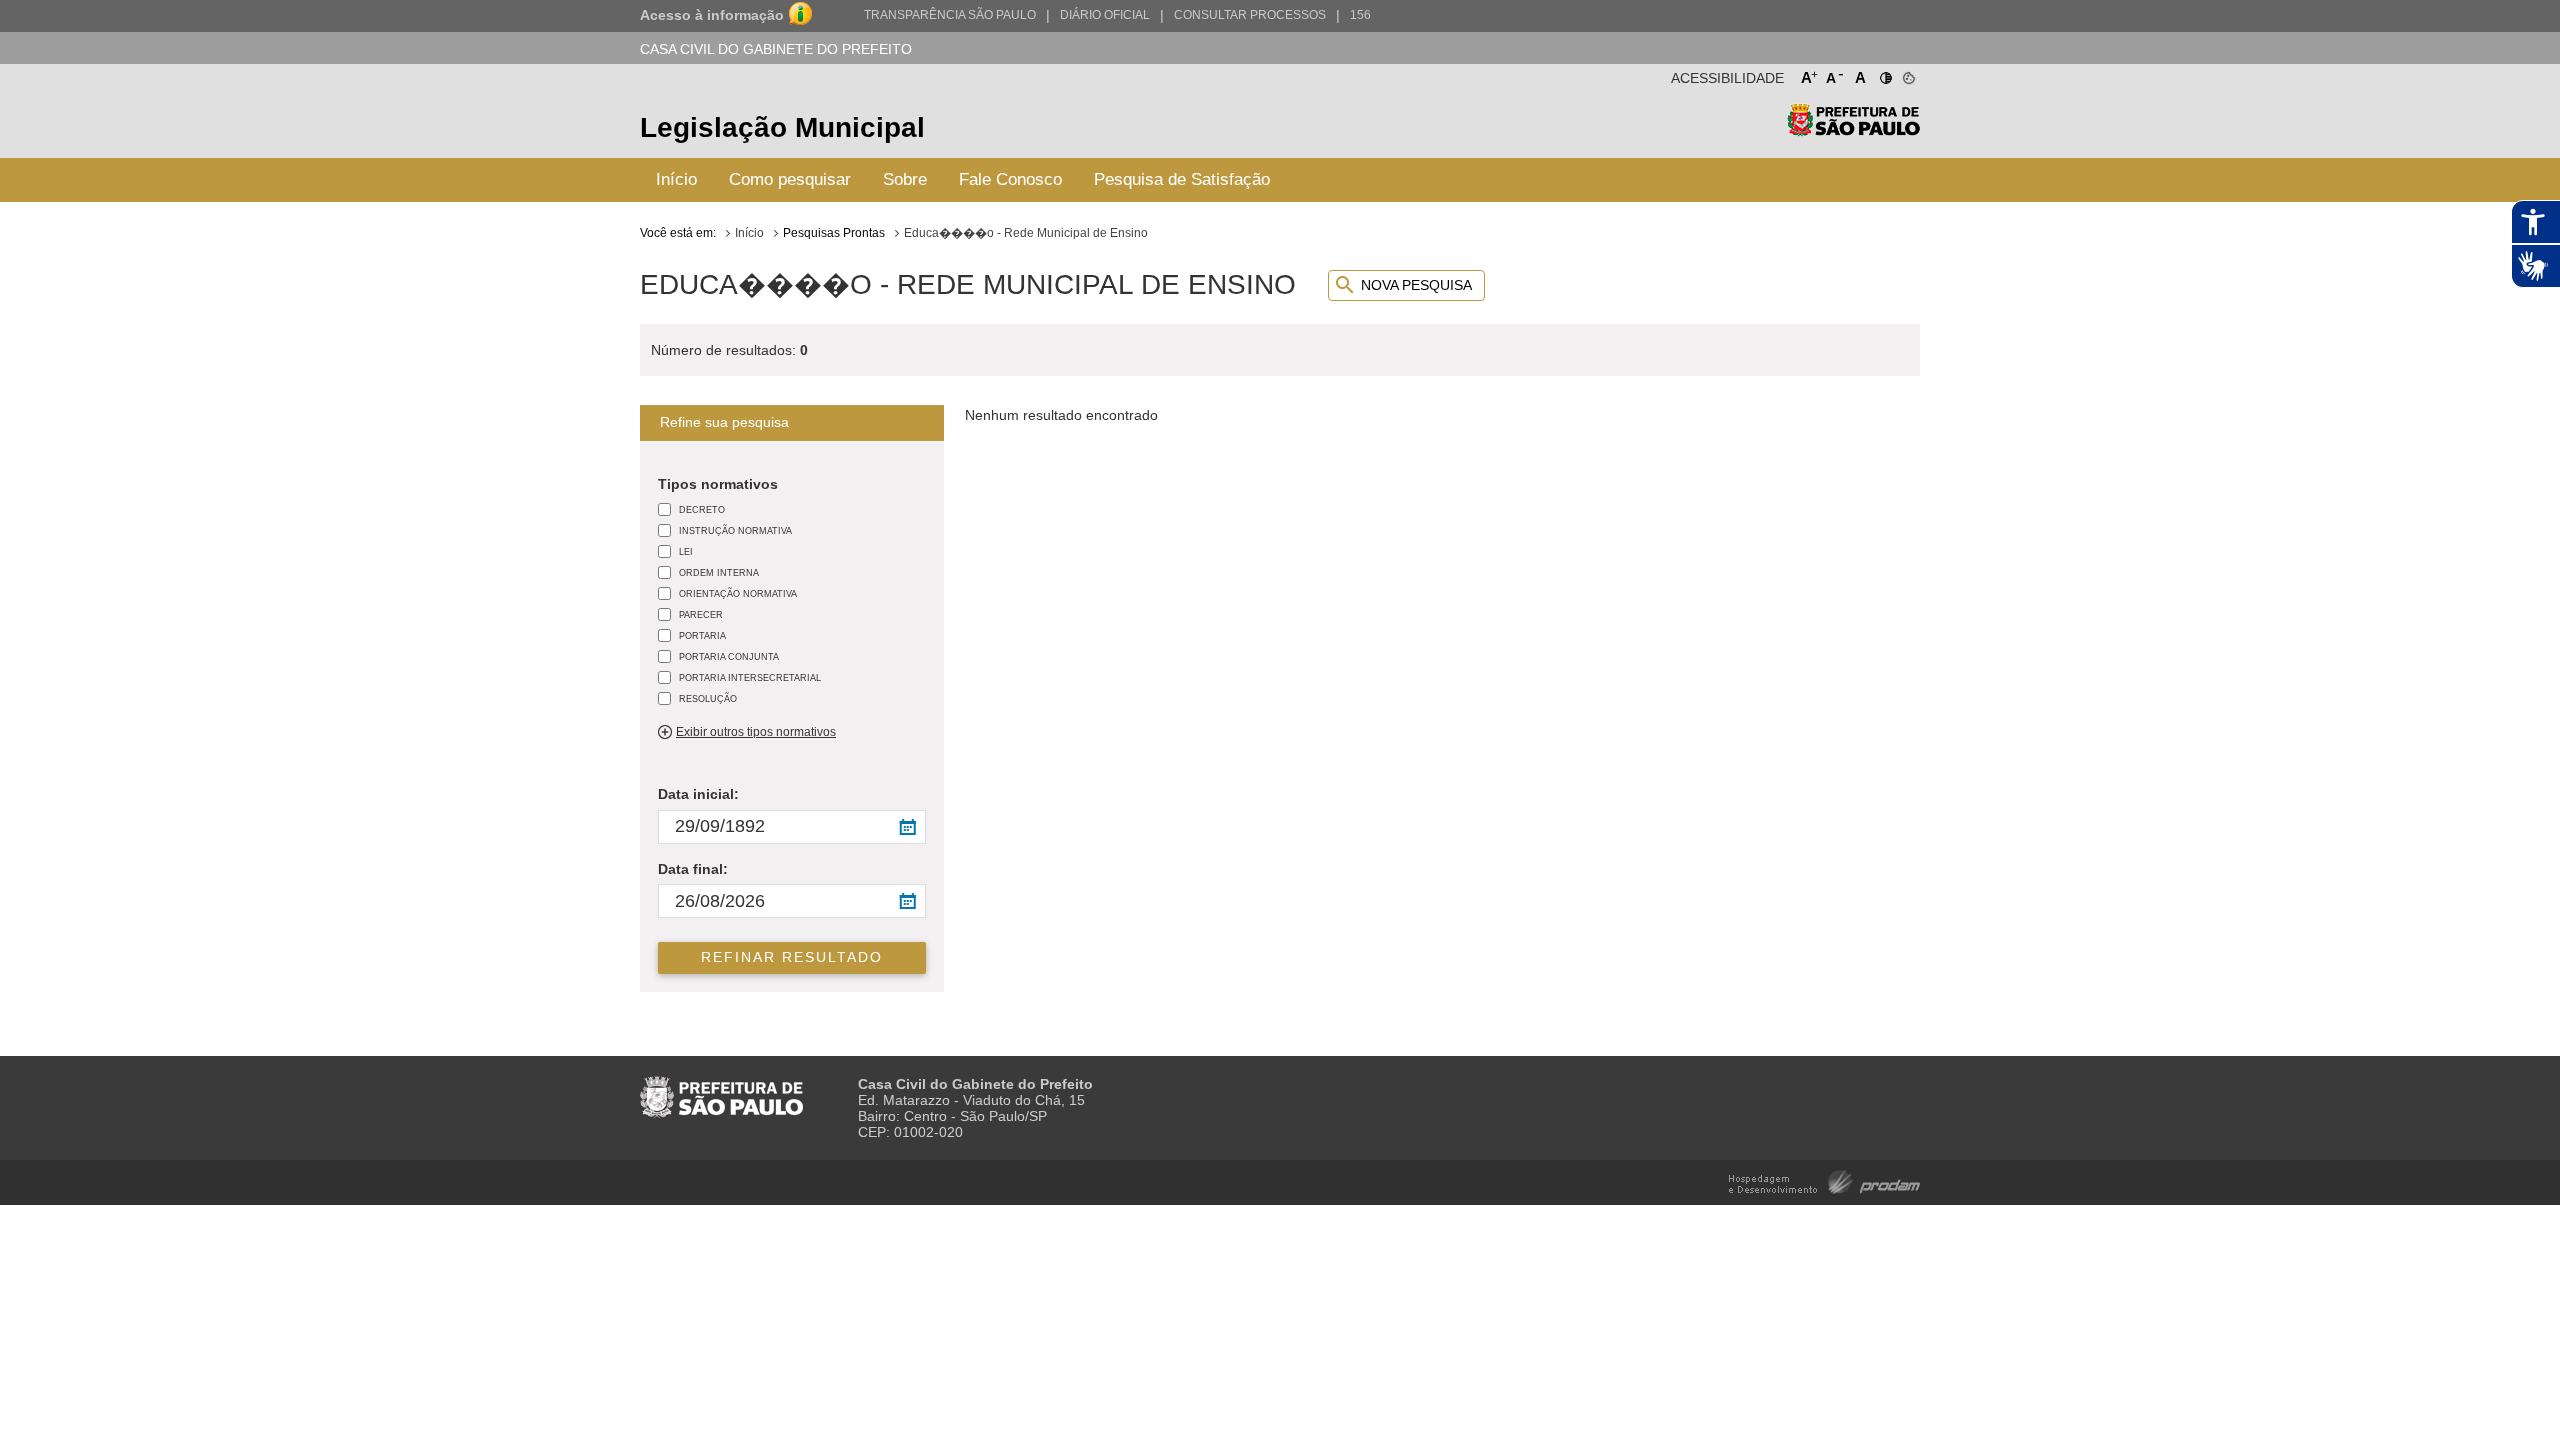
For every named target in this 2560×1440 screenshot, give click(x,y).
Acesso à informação (712, 15)
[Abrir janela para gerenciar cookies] (1907, 74)
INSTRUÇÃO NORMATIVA (735, 530)
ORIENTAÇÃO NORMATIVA (738, 593)
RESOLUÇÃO (708, 698)
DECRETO (702, 509)
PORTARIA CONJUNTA (729, 656)
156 (1360, 15)
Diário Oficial (1105, 15)
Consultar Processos (1250, 15)
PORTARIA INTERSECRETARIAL (750, 677)
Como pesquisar (790, 179)
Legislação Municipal (782, 127)
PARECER (701, 614)
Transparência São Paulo (950, 15)
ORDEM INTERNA (719, 572)
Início (676, 179)
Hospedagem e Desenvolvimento (1824, 1180)
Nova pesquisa (1416, 285)
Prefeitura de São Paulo (1853, 130)
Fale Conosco (1010, 179)
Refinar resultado (792, 957)
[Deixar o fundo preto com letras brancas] (1884, 74)
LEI (686, 551)
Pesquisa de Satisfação (1182, 179)
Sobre (905, 179)
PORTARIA (702, 635)
